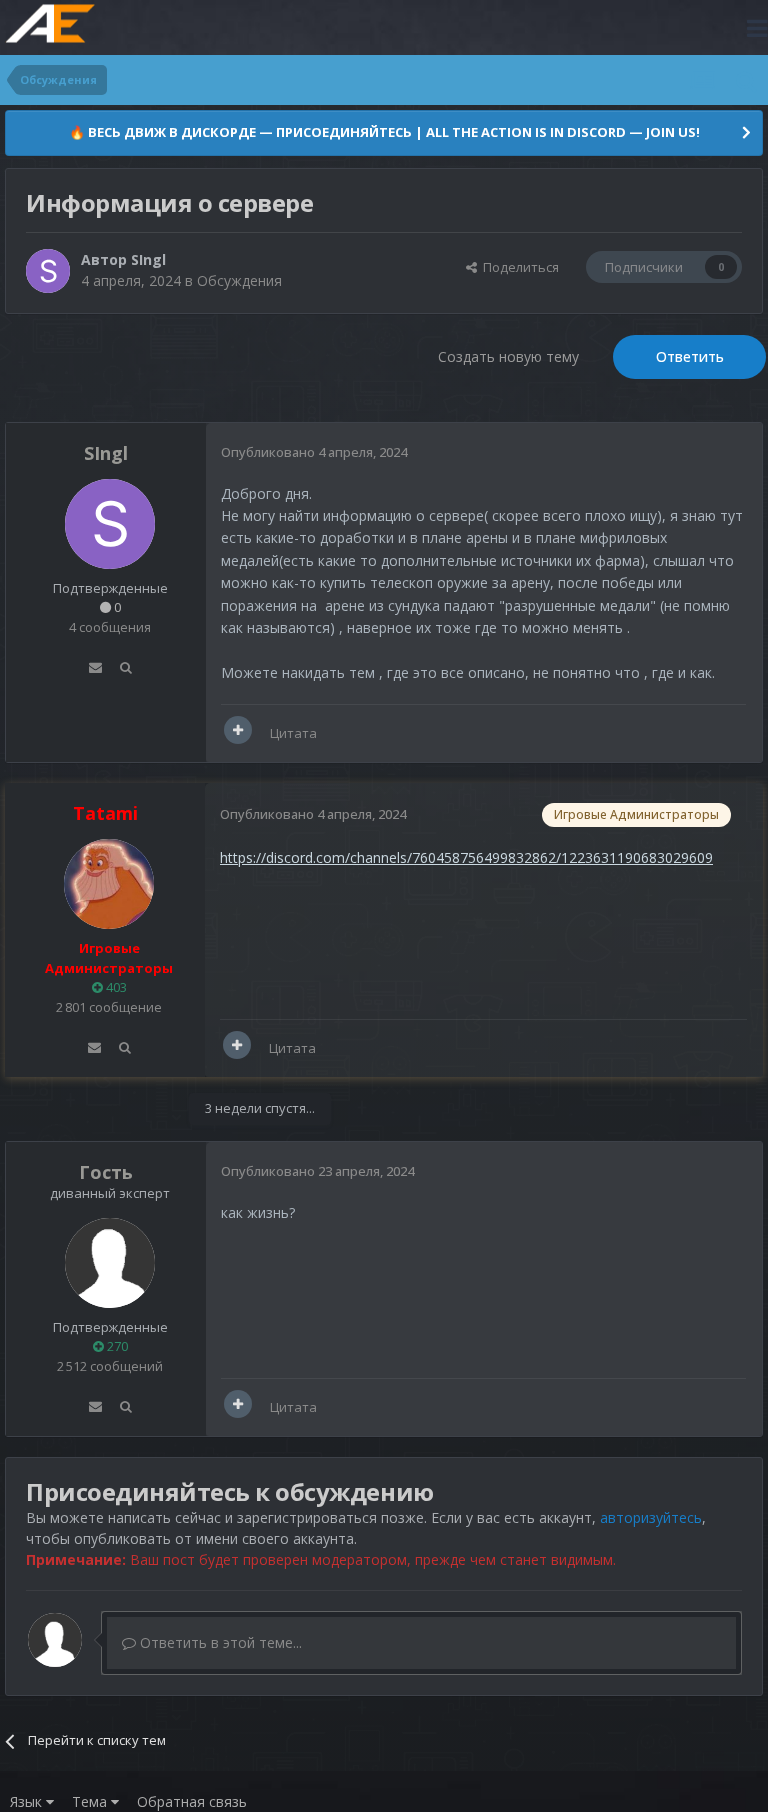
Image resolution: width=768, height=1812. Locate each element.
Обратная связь (192, 1801)
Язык (28, 1801)
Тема (91, 1801)
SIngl (148, 259)
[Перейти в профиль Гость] (110, 1263)
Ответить (690, 356)
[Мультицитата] (238, 730)
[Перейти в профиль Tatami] (109, 884)
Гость (106, 1172)
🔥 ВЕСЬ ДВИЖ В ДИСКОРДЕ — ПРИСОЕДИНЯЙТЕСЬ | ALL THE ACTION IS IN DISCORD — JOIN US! (384, 132)
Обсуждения (239, 280)
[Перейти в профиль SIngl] (48, 271)
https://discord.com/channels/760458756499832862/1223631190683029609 (466, 857)
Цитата (293, 733)
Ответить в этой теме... (219, 1642)
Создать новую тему (508, 356)
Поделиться (518, 267)
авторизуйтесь (651, 1517)
